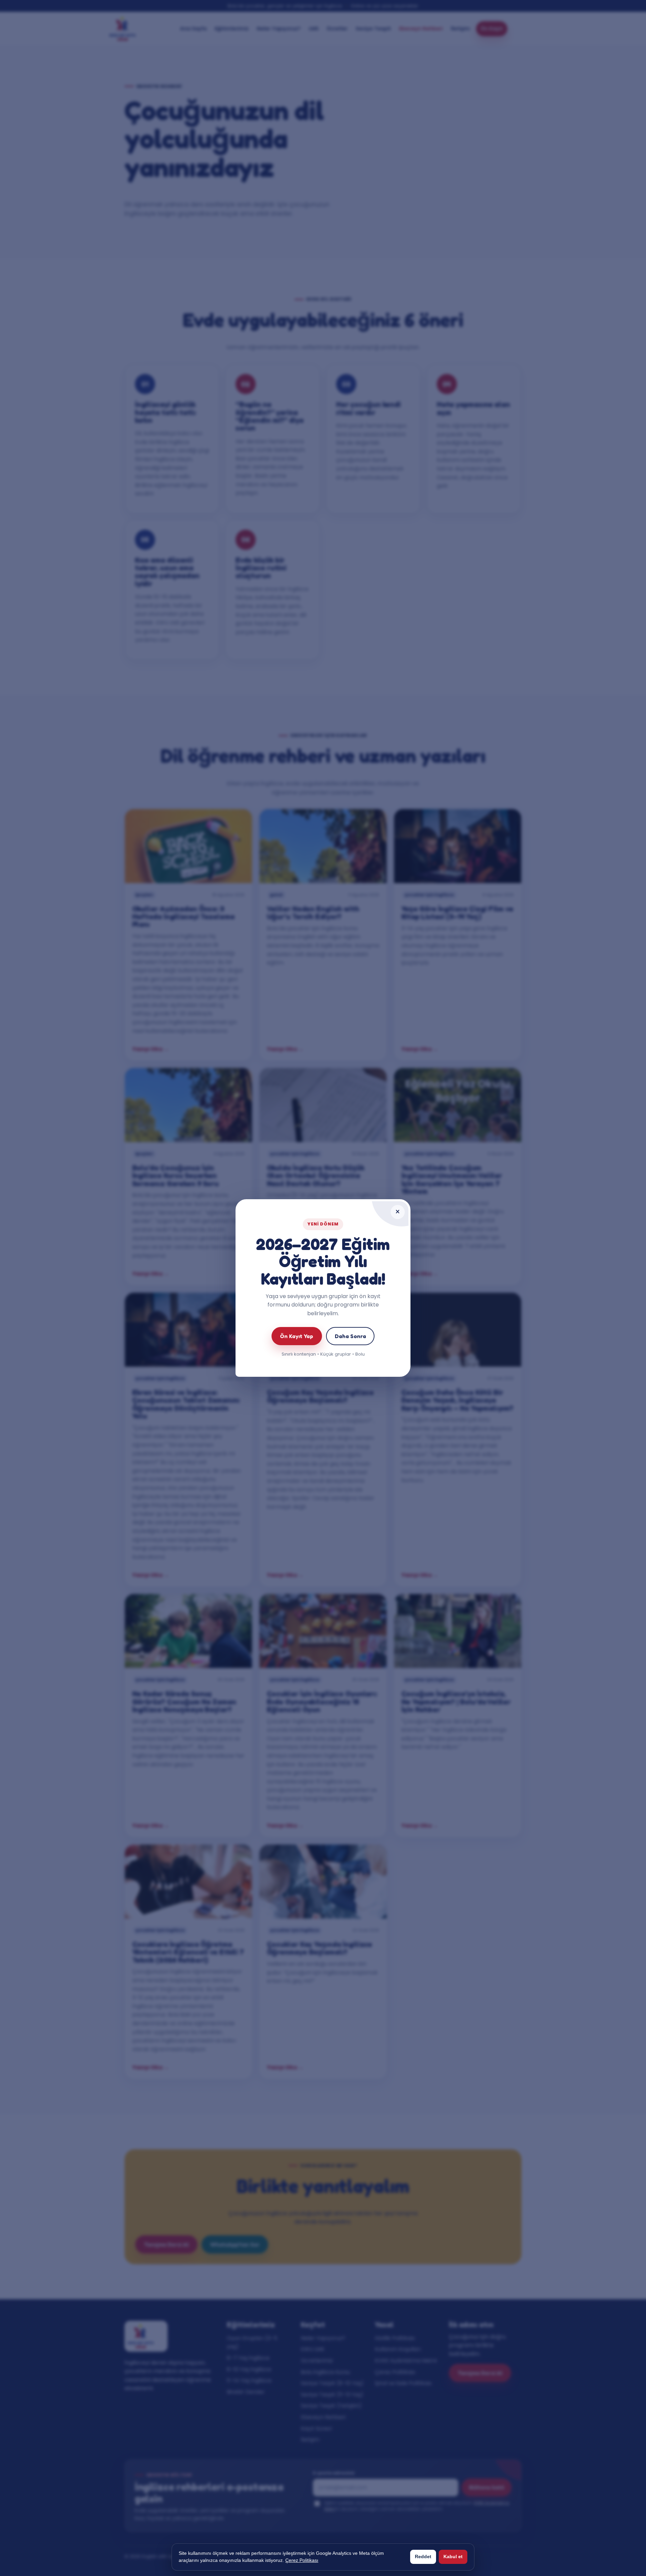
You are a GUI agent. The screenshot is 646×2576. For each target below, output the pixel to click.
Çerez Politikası (302, 2560)
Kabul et (453, 2556)
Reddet (423, 2556)
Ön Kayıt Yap (297, 1336)
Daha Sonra (350, 1336)
